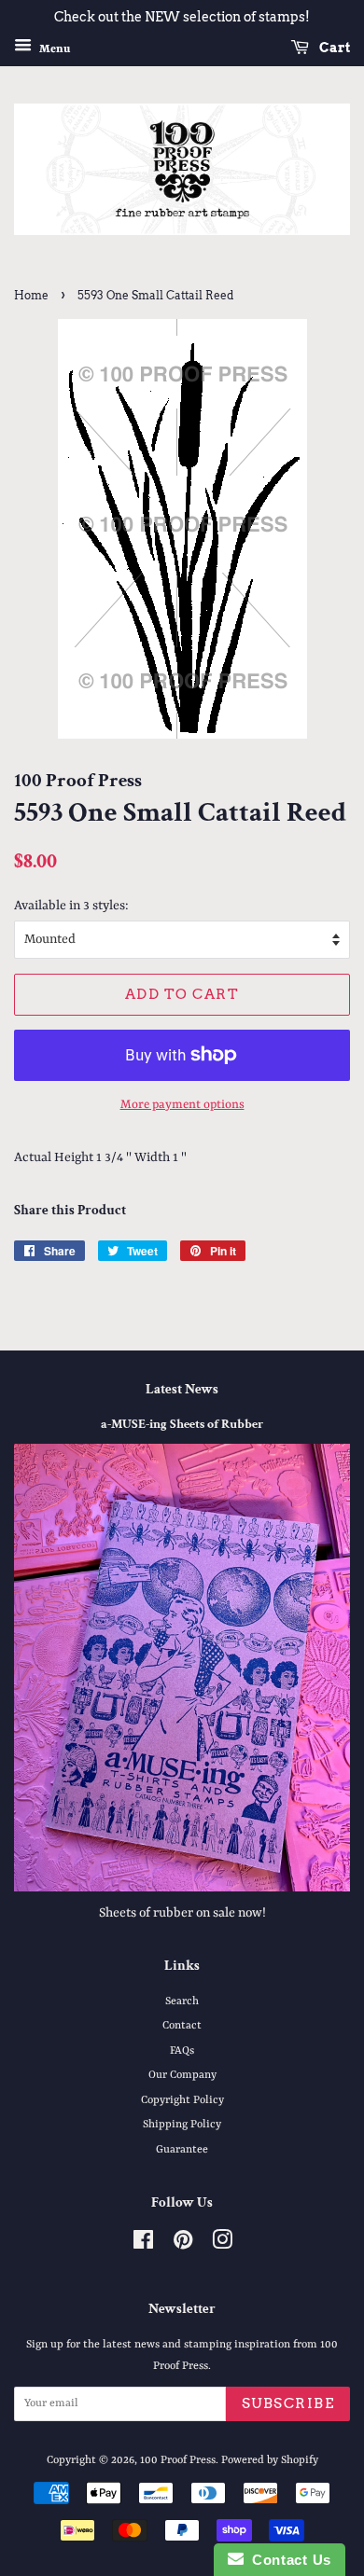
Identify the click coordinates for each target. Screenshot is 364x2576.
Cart (333, 48)
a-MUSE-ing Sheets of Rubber (182, 1424)
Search (182, 2001)
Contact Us (287, 2560)
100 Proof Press (178, 2460)
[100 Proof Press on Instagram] (222, 2245)
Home (31, 295)
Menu (53, 48)
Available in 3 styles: (71, 906)
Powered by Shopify (270, 2460)
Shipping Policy (182, 2125)
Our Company (182, 2075)
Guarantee (182, 2150)
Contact (182, 2026)
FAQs (182, 2051)
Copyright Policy (182, 2100)
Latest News (182, 1389)
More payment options (182, 1105)
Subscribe (288, 2403)
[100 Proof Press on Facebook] (143, 2245)
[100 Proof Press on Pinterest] (183, 2245)
